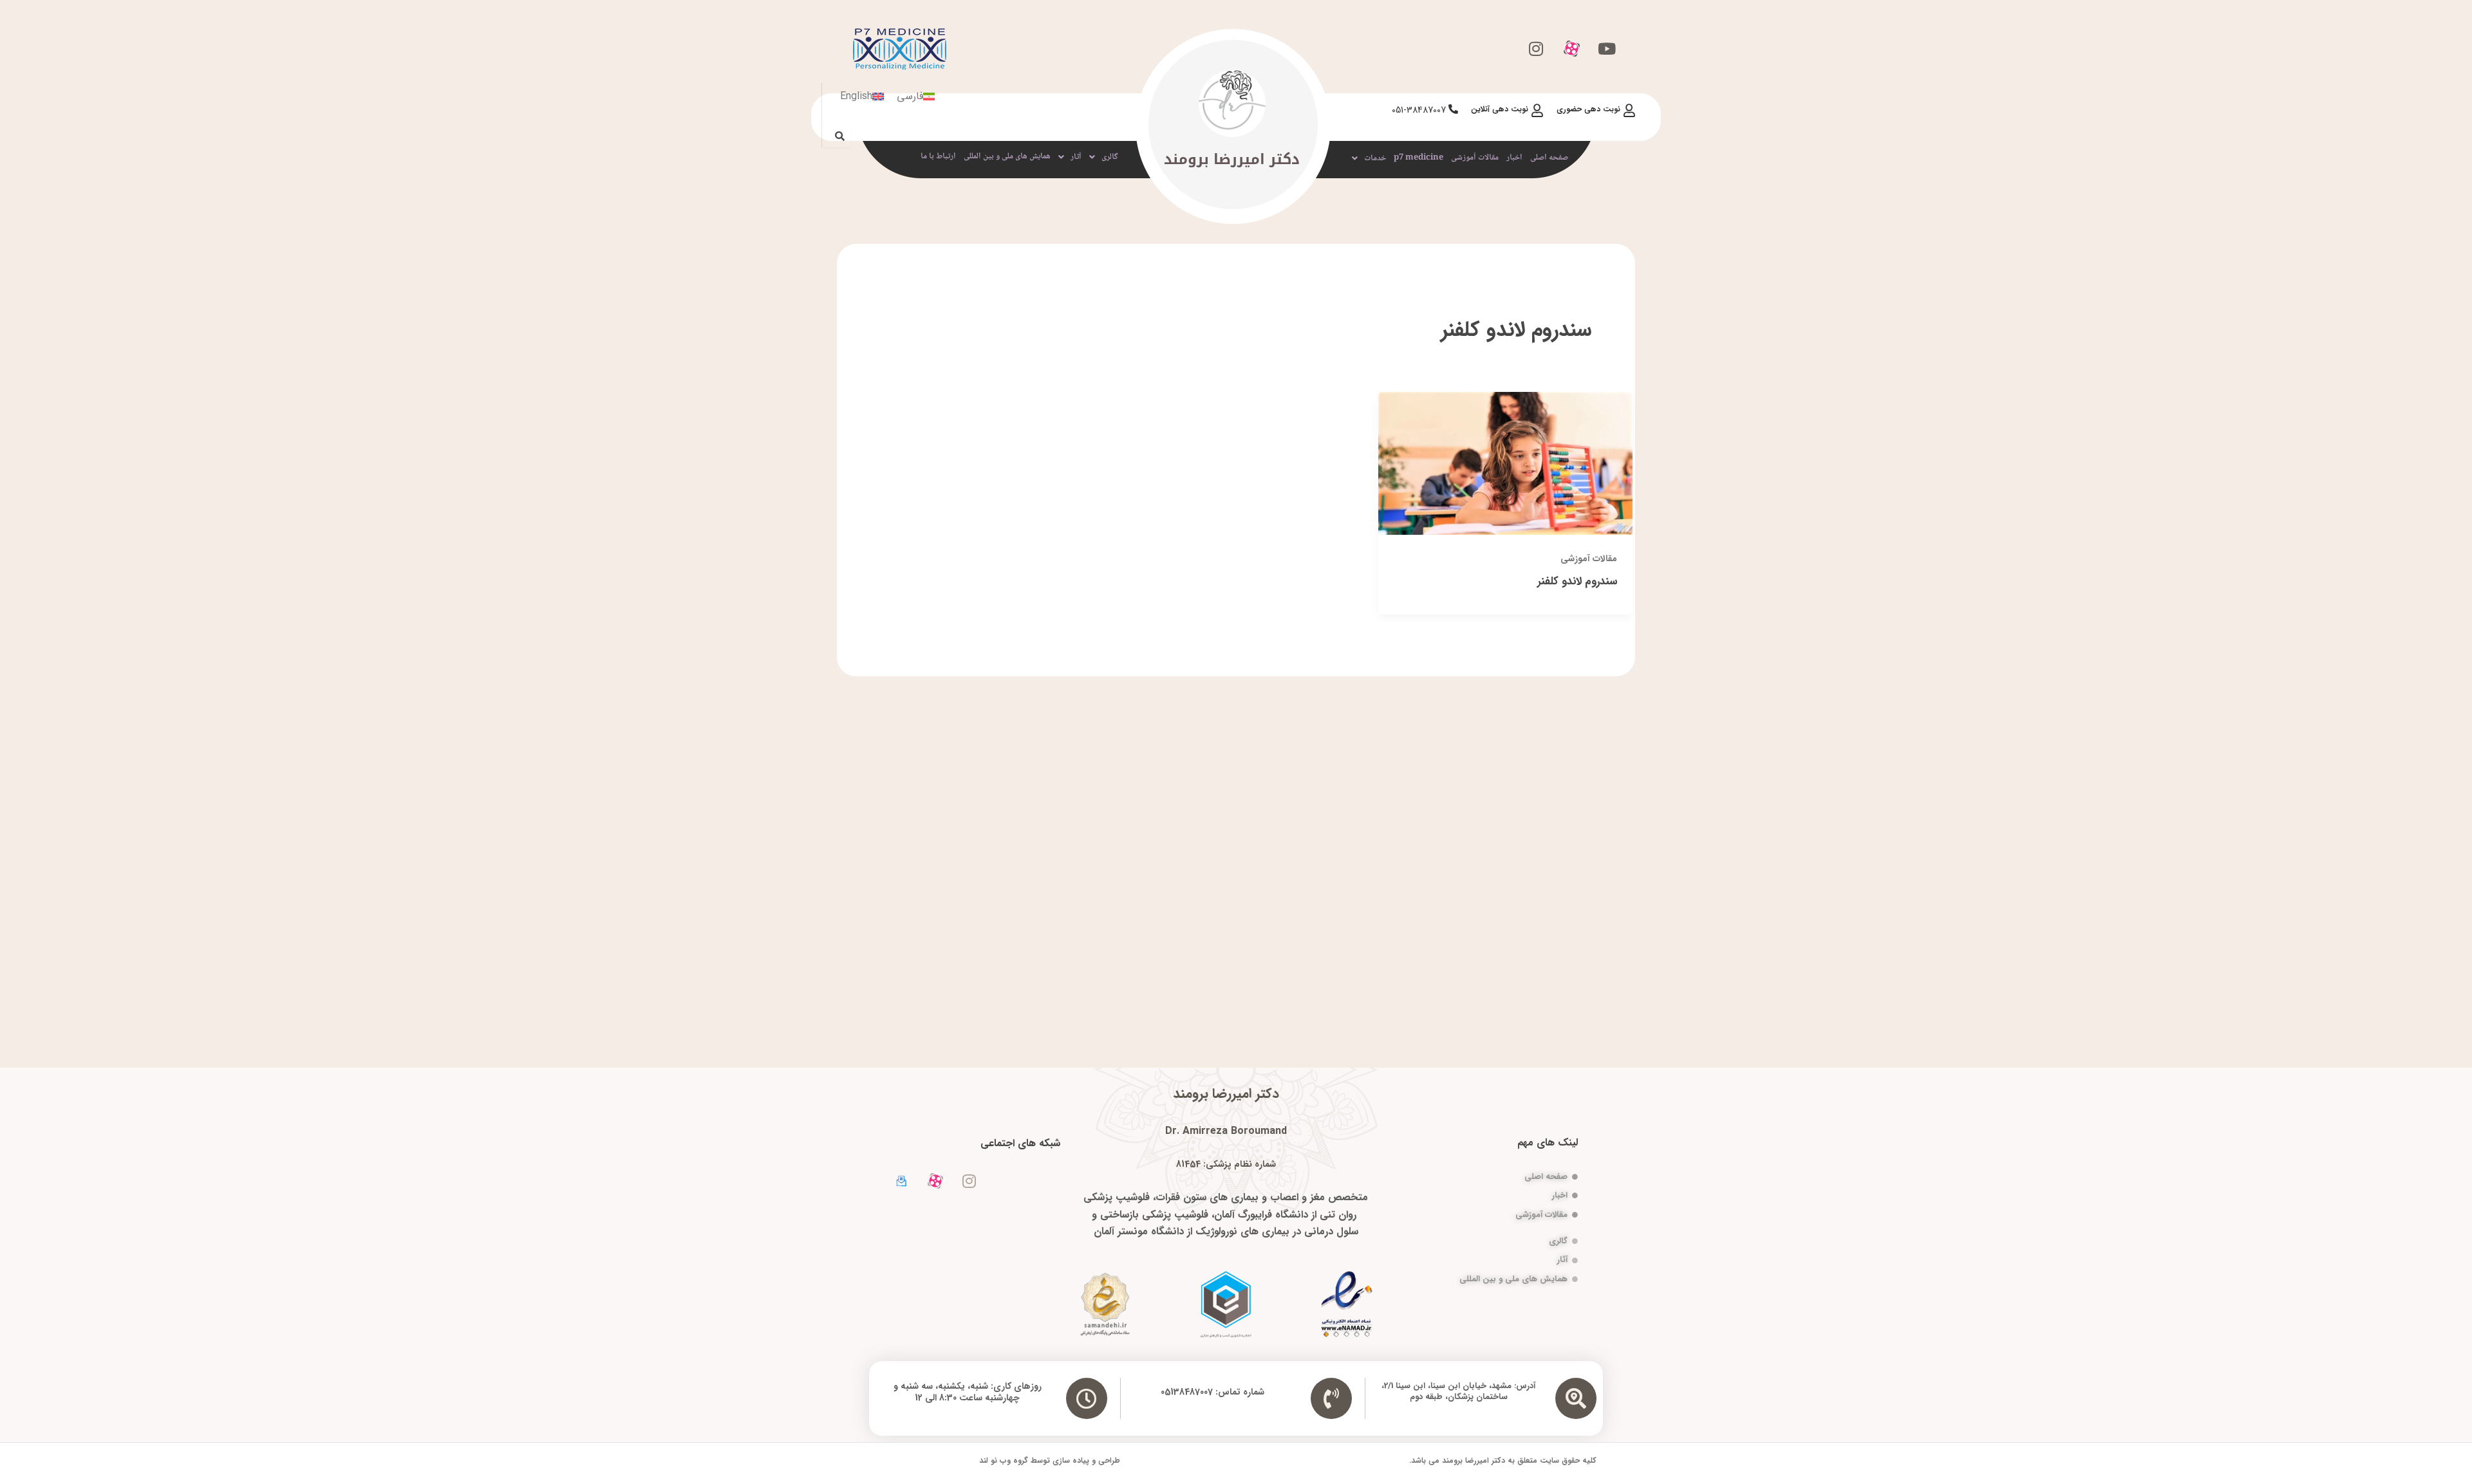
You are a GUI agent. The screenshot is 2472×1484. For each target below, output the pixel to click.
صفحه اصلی (1549, 158)
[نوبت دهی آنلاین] (1537, 111)
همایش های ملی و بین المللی (1007, 156)
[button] (1369, 158)
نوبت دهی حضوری (1588, 109)
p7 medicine (1419, 158)
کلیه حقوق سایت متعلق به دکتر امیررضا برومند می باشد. (1503, 1461)
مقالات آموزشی (1475, 158)
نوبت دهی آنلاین (1500, 109)
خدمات (1375, 158)
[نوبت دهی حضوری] (1629, 111)
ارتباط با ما (938, 156)
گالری (1110, 157)
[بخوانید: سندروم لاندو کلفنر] (1505, 463)
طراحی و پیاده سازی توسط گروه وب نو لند (1050, 1461)
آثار (1076, 157)
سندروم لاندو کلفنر (1577, 581)
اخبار (1514, 158)
